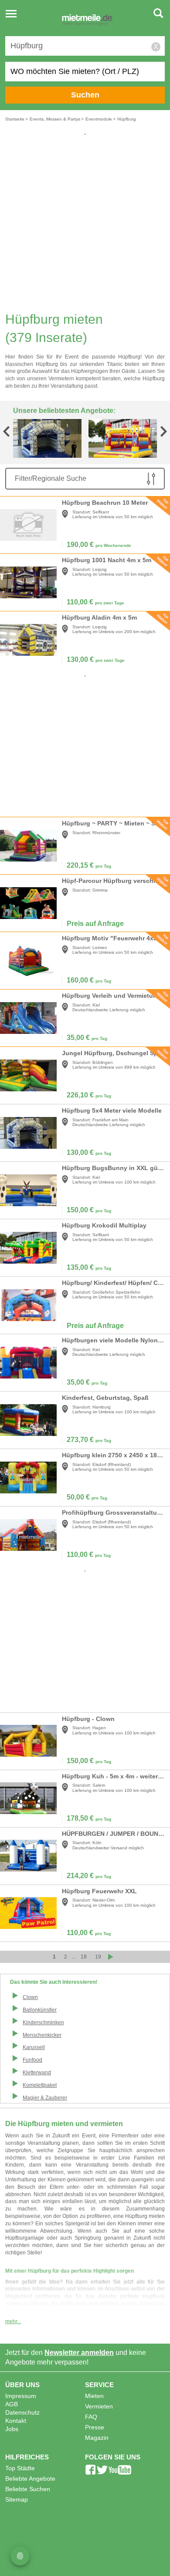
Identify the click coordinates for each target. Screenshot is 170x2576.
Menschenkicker (42, 2035)
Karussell (34, 2047)
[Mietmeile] (87, 21)
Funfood (32, 2060)
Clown (30, 1997)
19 (98, 1957)
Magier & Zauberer (45, 2098)
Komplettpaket (40, 2085)
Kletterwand (37, 2073)
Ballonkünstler (40, 2010)
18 (84, 1957)
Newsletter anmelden (79, 2353)
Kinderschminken (43, 2023)
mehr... (13, 2321)
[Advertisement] (85, 221)
